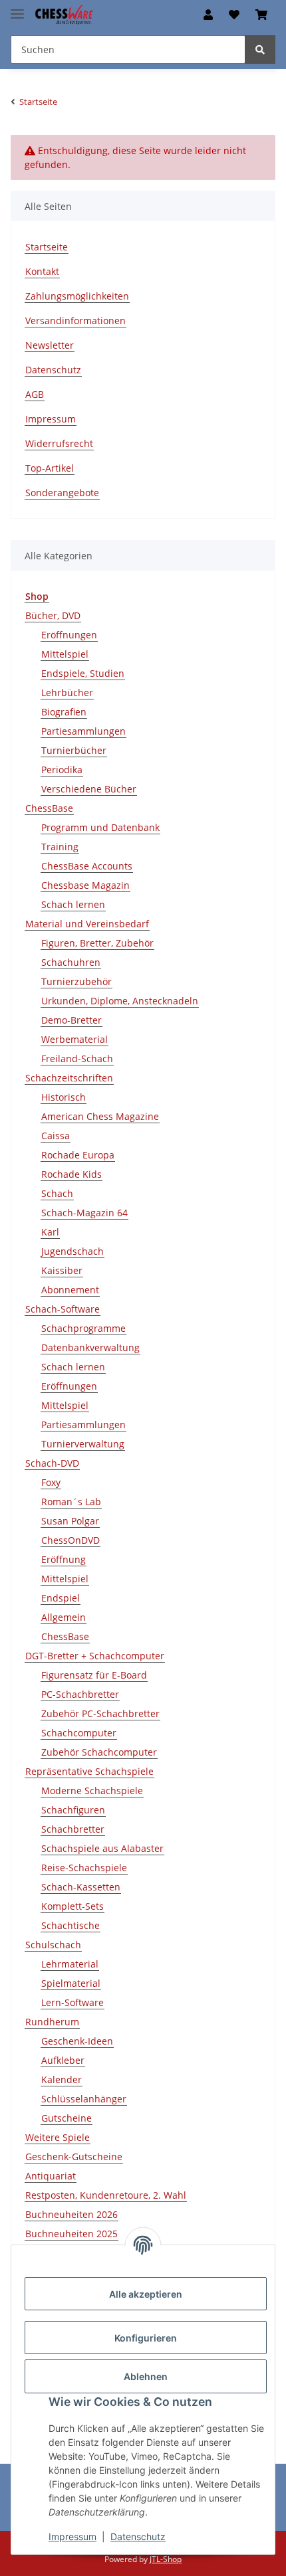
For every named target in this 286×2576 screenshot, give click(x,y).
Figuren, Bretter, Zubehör (97, 943)
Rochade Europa (78, 1155)
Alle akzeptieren (146, 2294)
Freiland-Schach (77, 1058)
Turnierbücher (74, 750)
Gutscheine (67, 2118)
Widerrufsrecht (59, 443)
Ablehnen (146, 2376)
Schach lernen (73, 904)
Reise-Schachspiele (84, 1868)
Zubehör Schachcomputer (99, 1752)
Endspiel (61, 1598)
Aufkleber (63, 2060)
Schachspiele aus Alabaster (102, 1848)
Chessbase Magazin (85, 885)
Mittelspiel (65, 654)
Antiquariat (51, 2176)
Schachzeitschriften (69, 1078)
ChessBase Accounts (87, 866)
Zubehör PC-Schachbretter (100, 1713)
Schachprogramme (83, 1328)
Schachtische (71, 1925)
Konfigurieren (146, 2338)
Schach (57, 1193)
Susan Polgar (70, 1521)
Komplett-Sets (72, 1906)
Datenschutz (138, 2536)
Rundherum (52, 2022)
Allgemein (64, 1617)
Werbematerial (74, 1039)
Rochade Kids (71, 1174)
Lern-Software (72, 2002)
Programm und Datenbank (100, 827)
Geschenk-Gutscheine (74, 2157)
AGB (35, 394)
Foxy (51, 1482)
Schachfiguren (73, 1810)
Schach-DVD (52, 1463)
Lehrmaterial (70, 1964)
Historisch (64, 1097)
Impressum (72, 2536)
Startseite (47, 247)
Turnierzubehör (76, 981)
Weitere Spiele (58, 2137)
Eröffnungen (69, 635)
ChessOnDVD (71, 1540)
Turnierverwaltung (83, 1444)
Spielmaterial (71, 1983)
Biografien (64, 712)
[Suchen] (260, 49)
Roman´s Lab (71, 1502)
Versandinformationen (75, 321)
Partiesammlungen (83, 731)
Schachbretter (73, 1829)
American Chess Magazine (100, 1116)
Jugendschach (72, 1251)
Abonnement (70, 1290)
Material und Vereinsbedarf (87, 924)
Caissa (56, 1136)
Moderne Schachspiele (92, 1791)
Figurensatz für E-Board (94, 1675)
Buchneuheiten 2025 (71, 2234)
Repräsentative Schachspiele (89, 1771)
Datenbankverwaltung (90, 1347)
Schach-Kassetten (81, 1887)
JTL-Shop (166, 2559)
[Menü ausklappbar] (17, 8)
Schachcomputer (79, 1733)
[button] (208, 15)
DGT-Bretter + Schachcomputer (95, 1656)
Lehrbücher (67, 692)
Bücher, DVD (53, 615)
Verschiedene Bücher (89, 789)
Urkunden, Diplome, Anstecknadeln (120, 1001)
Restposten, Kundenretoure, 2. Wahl (106, 2195)
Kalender (62, 2079)
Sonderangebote (62, 493)
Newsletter (50, 345)
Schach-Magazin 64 (84, 1213)
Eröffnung (64, 1559)
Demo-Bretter (71, 1020)
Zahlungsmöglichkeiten (77, 296)
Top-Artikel (50, 468)
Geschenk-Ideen (77, 2041)
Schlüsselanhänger (84, 2099)
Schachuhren (71, 962)
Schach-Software (63, 1309)
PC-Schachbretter (80, 1694)
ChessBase (49, 808)
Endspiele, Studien (83, 673)
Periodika (62, 770)
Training (60, 847)
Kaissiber (62, 1270)
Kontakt (42, 271)
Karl (50, 1232)
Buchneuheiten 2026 (71, 2214)
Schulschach (53, 1945)
